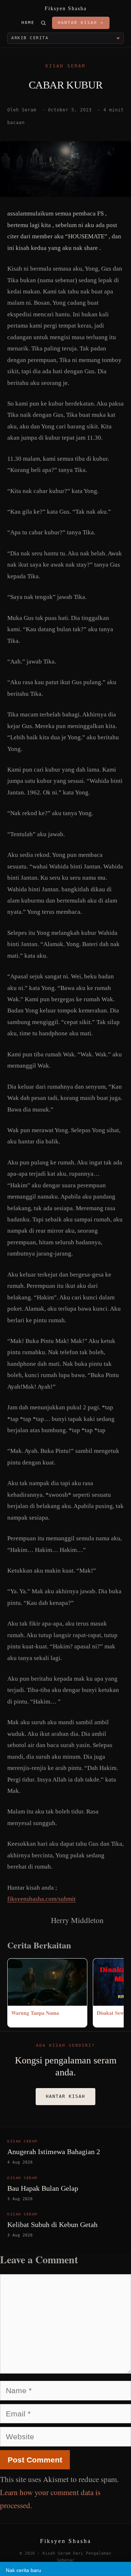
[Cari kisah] (43, 23)
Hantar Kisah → (81, 23)
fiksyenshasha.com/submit (41, 1899)
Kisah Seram (65, 66)
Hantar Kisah (65, 2096)
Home (28, 23)
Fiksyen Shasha (66, 9)
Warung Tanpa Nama (35, 2013)
